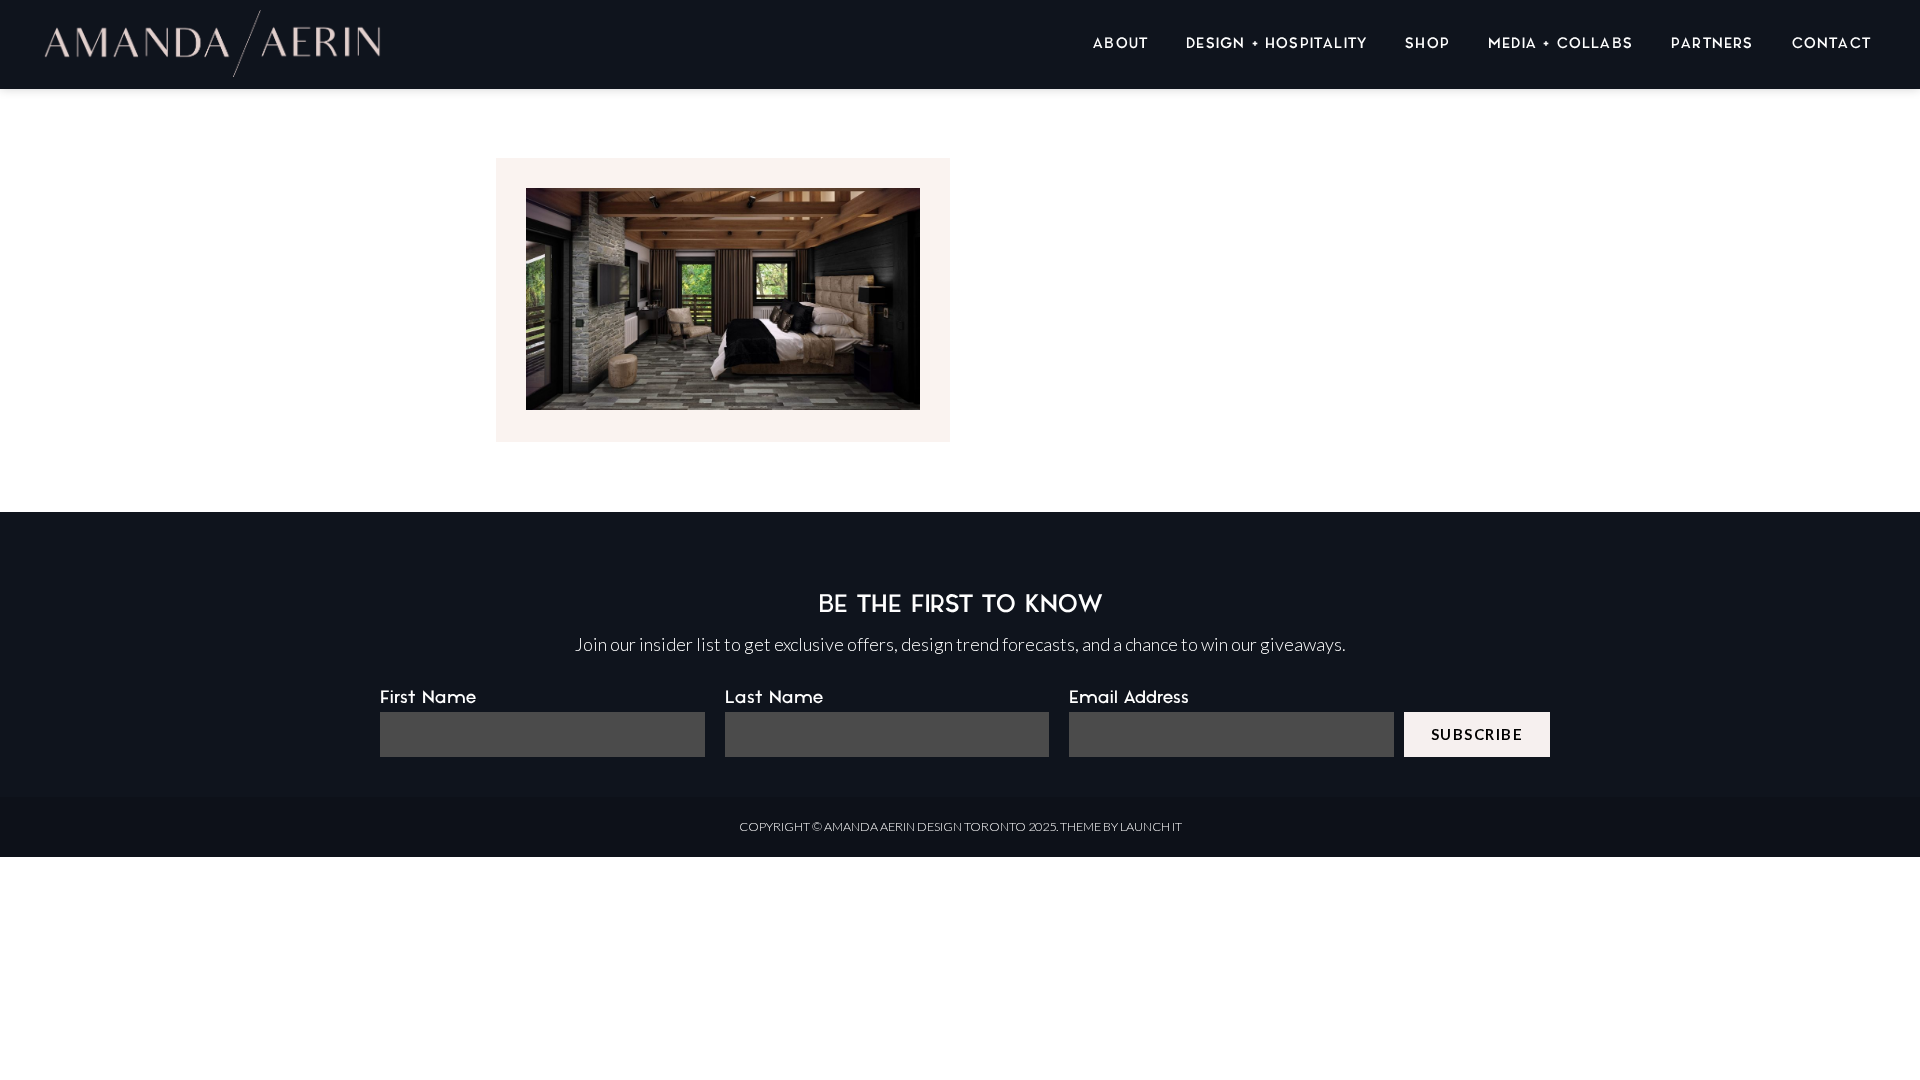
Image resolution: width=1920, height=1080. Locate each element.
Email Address (1129, 698)
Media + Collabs (1560, 44)
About (1120, 44)
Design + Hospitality (1276, 44)
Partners (1712, 44)
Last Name (774, 698)
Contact (1831, 44)
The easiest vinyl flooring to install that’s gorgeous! (723, 260)
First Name (428, 698)
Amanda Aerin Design (893, 826)
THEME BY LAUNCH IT (1121, 826)
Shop (1427, 44)
